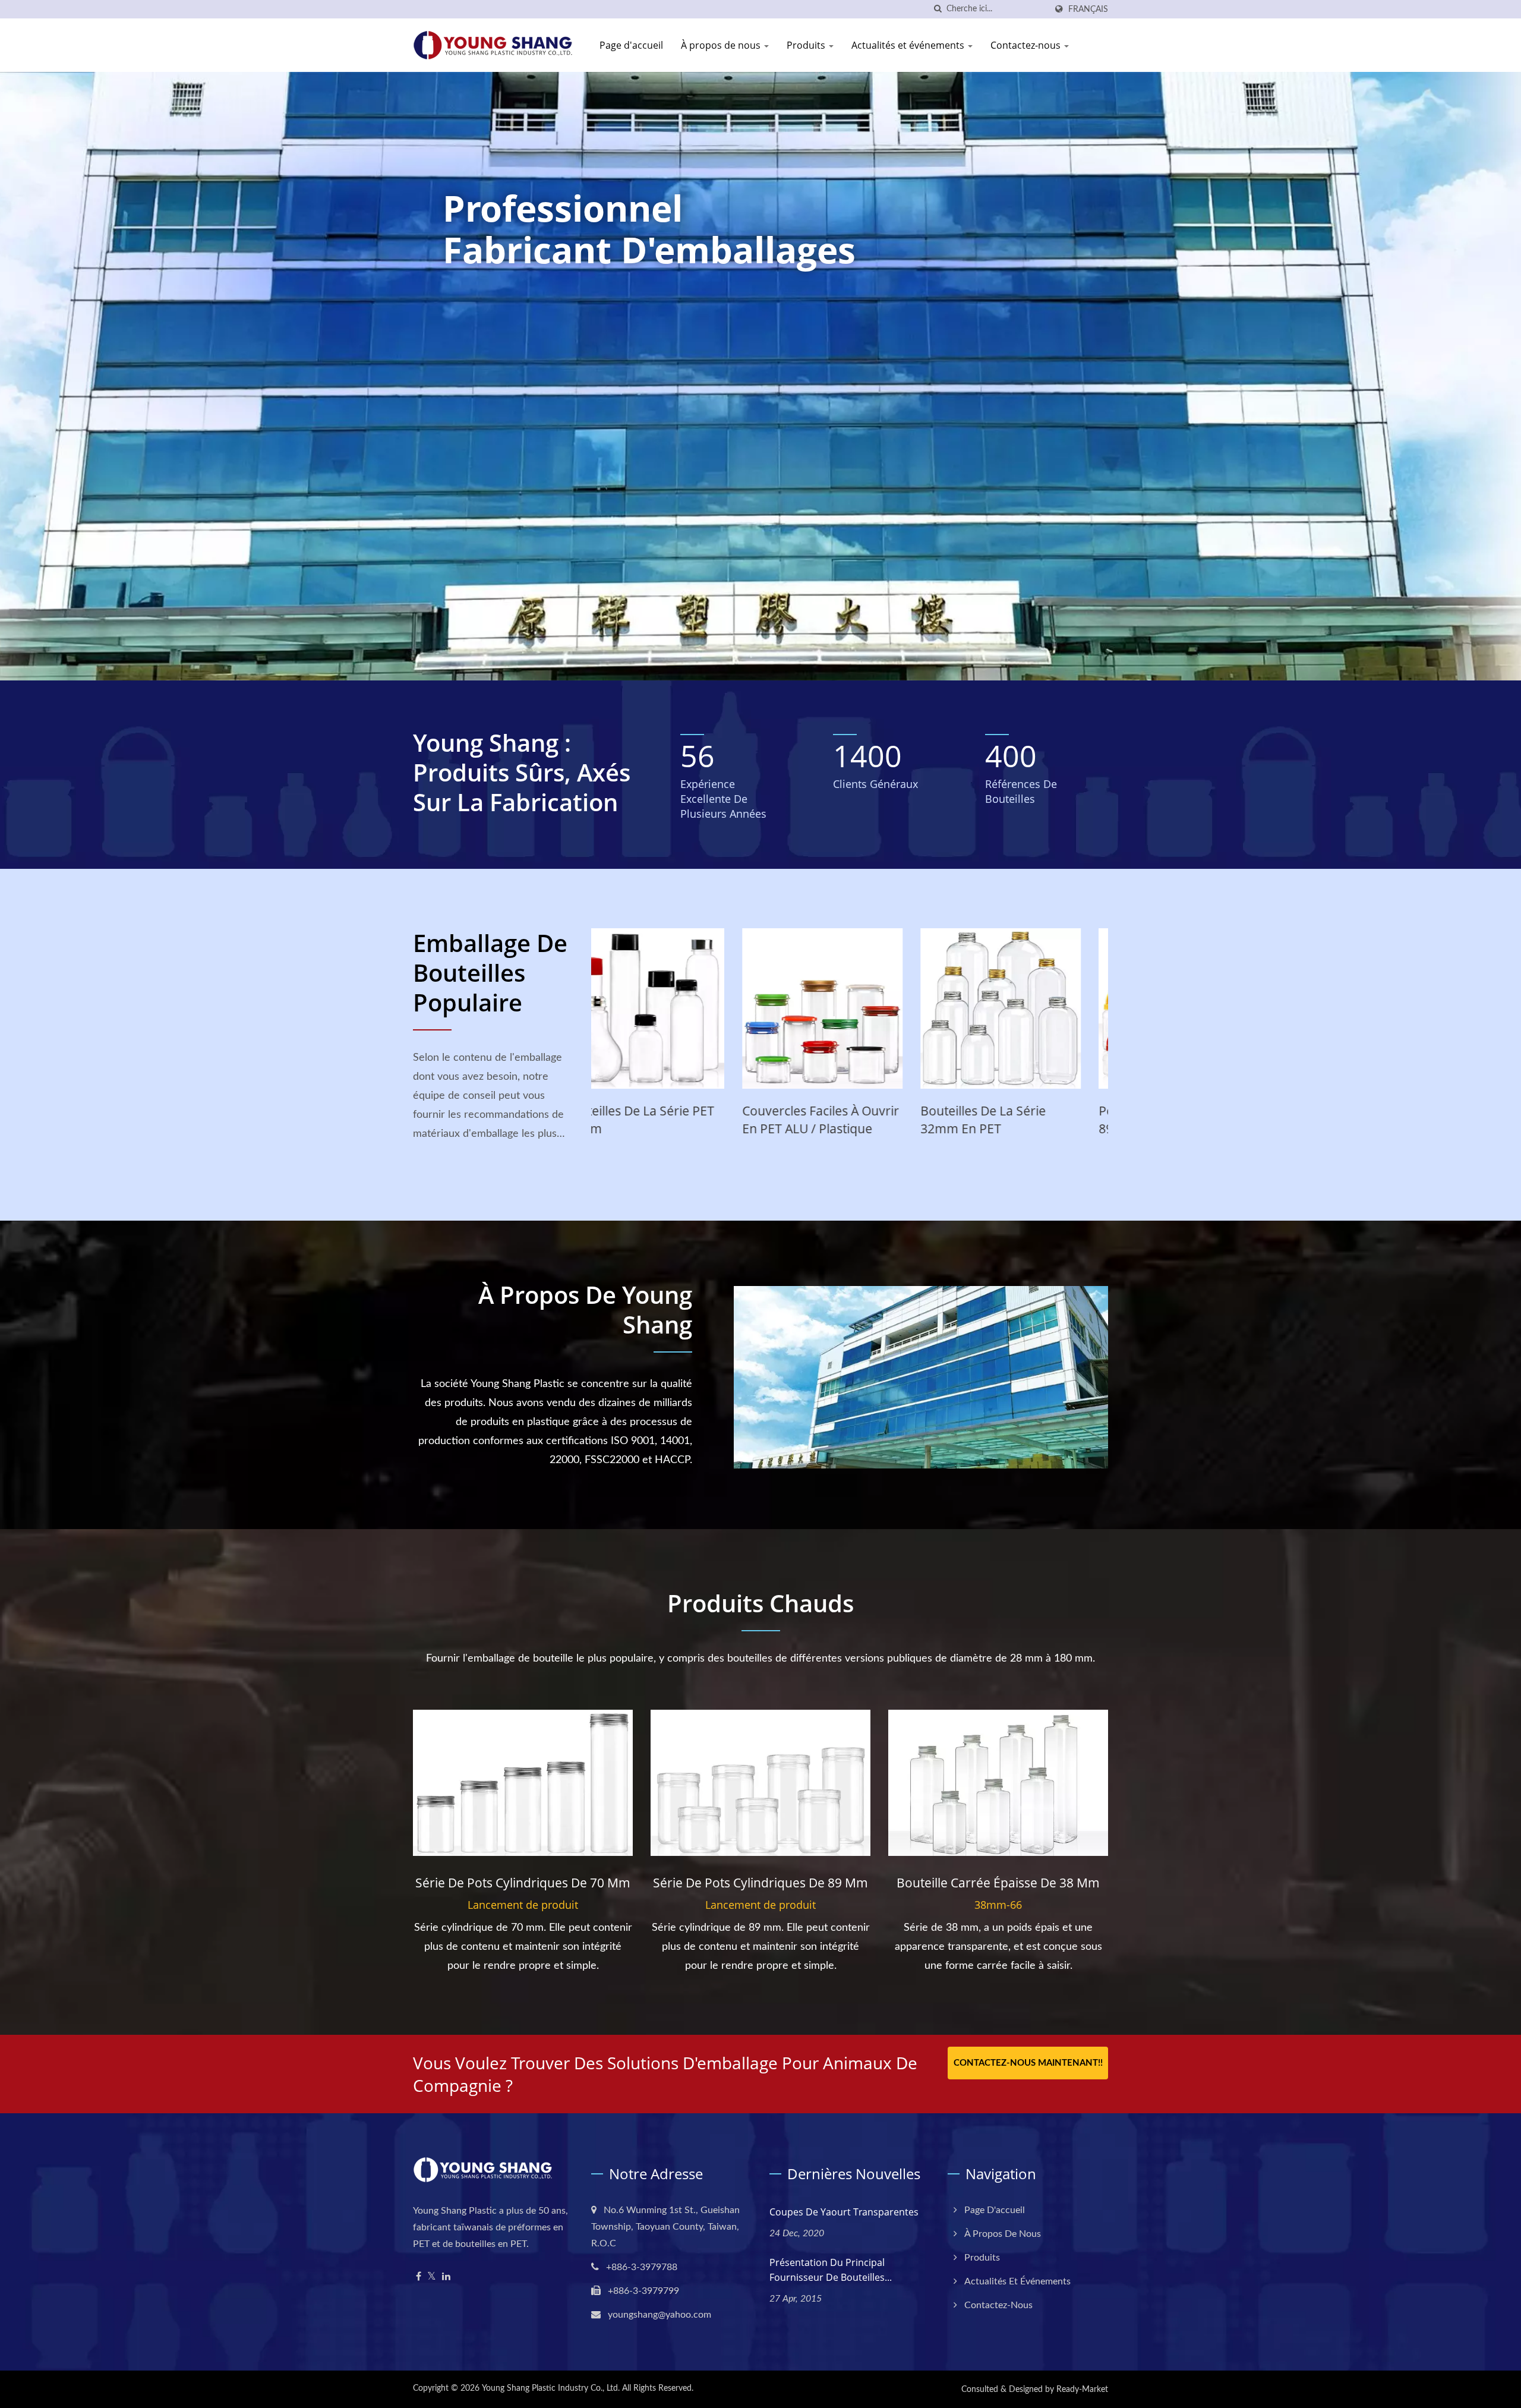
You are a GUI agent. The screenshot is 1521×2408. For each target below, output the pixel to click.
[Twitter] (432, 2277)
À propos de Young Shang (585, 1310)
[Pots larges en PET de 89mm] (671, 1008)
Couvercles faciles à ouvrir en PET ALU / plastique (1026, 1120)
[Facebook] (419, 2277)
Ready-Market (1082, 2390)
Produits (807, 45)
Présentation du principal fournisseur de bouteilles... (831, 2270)
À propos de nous (722, 45)
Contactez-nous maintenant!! (1028, 2063)
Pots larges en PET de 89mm (656, 1120)
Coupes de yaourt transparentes (844, 2212)
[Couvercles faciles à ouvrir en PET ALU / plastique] (1028, 1008)
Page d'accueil (631, 45)
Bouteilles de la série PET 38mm (845, 1120)
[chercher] (938, 9)
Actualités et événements (909, 45)
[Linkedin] (446, 2277)
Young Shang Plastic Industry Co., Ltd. (551, 2388)
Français (1088, 9)
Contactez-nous (1027, 45)
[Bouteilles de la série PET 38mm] (850, 1008)
